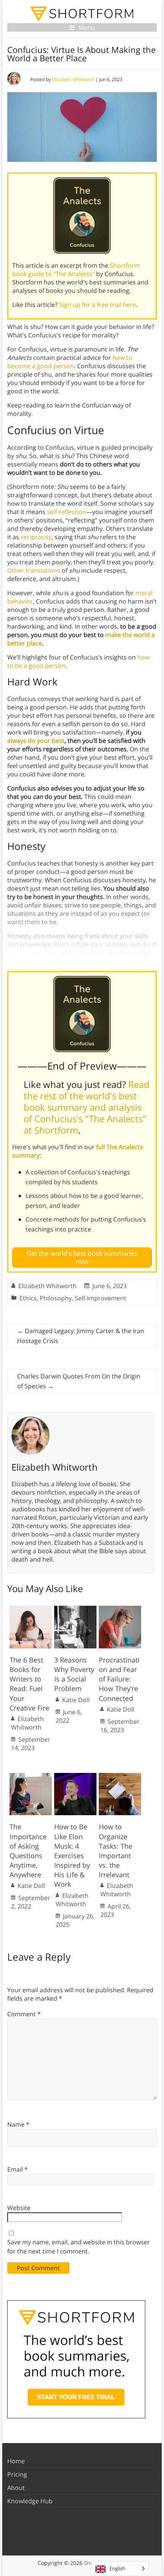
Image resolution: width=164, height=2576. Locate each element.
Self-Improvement (100, 1298)
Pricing (17, 2474)
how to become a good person (70, 362)
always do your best (36, 741)
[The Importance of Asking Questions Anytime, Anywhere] (31, 1777)
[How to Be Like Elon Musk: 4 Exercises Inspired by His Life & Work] (75, 1777)
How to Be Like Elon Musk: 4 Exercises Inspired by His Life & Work (72, 1855)
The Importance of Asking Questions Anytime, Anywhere (28, 1851)
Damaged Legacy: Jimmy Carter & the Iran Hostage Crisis (81, 1336)
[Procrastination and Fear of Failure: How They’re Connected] (120, 1610)
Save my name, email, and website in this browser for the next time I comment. (79, 2247)
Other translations (34, 570)
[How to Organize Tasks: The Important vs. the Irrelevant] (120, 1777)
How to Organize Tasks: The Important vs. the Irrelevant (116, 1851)
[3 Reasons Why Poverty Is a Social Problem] (75, 1610)
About (16, 2488)
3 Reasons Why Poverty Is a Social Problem (74, 1674)
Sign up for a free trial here (98, 305)
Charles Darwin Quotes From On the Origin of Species (79, 1381)
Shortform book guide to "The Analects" (76, 270)
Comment (24, 2014)
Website (19, 2208)
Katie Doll (76, 1700)
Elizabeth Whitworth (73, 79)
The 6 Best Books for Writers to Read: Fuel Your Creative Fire (29, 1684)
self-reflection (67, 512)
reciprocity (36, 537)
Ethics (28, 1298)
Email (18, 2169)
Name (18, 2124)
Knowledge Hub (30, 2501)
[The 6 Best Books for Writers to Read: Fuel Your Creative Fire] (31, 1610)
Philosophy (56, 1298)
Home (16, 2461)
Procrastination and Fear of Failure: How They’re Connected (119, 1679)
